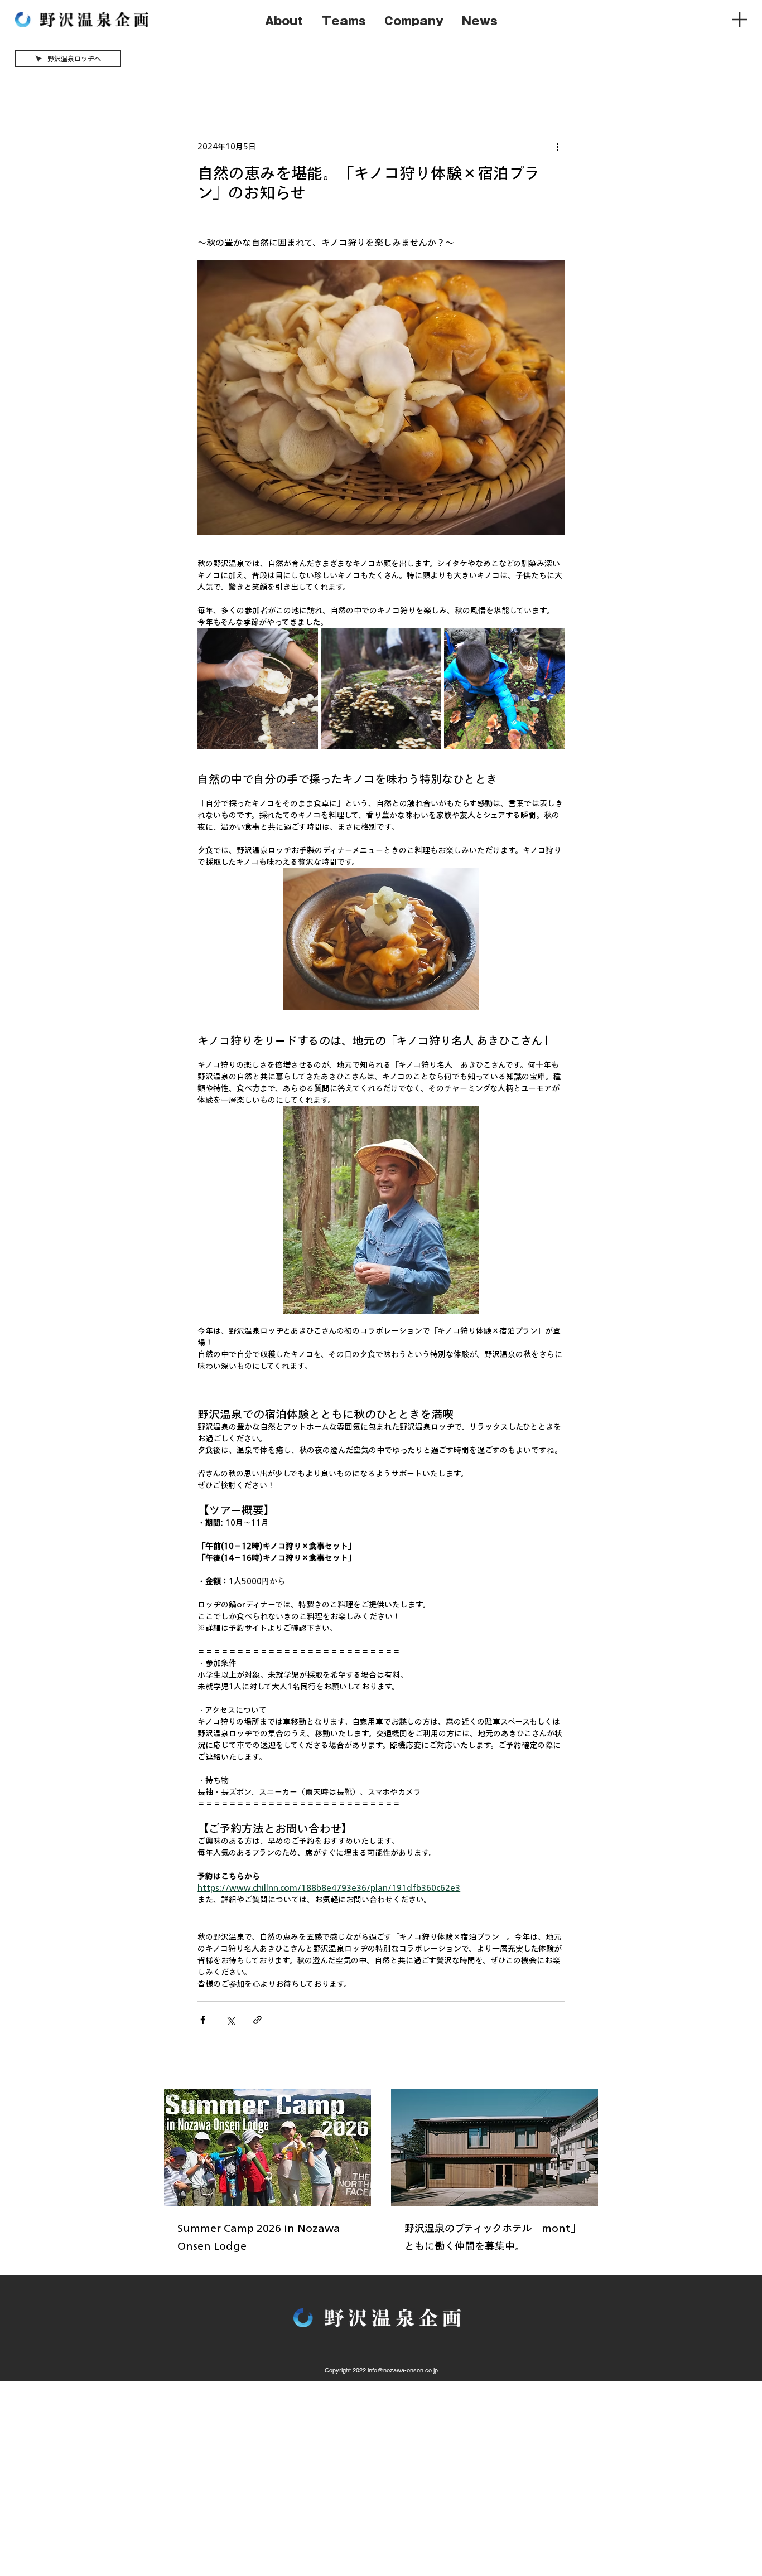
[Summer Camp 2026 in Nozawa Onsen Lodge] (267, 2148)
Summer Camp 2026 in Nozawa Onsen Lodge (259, 2237)
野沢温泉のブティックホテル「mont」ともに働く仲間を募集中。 (493, 2237)
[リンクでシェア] (257, 2020)
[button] (740, 20)
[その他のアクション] (558, 147)
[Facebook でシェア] (203, 2020)
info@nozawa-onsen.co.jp (403, 2370)
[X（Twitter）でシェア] (230, 2020)
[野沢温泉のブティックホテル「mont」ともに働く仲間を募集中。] (495, 2148)
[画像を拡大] (258, 689)
